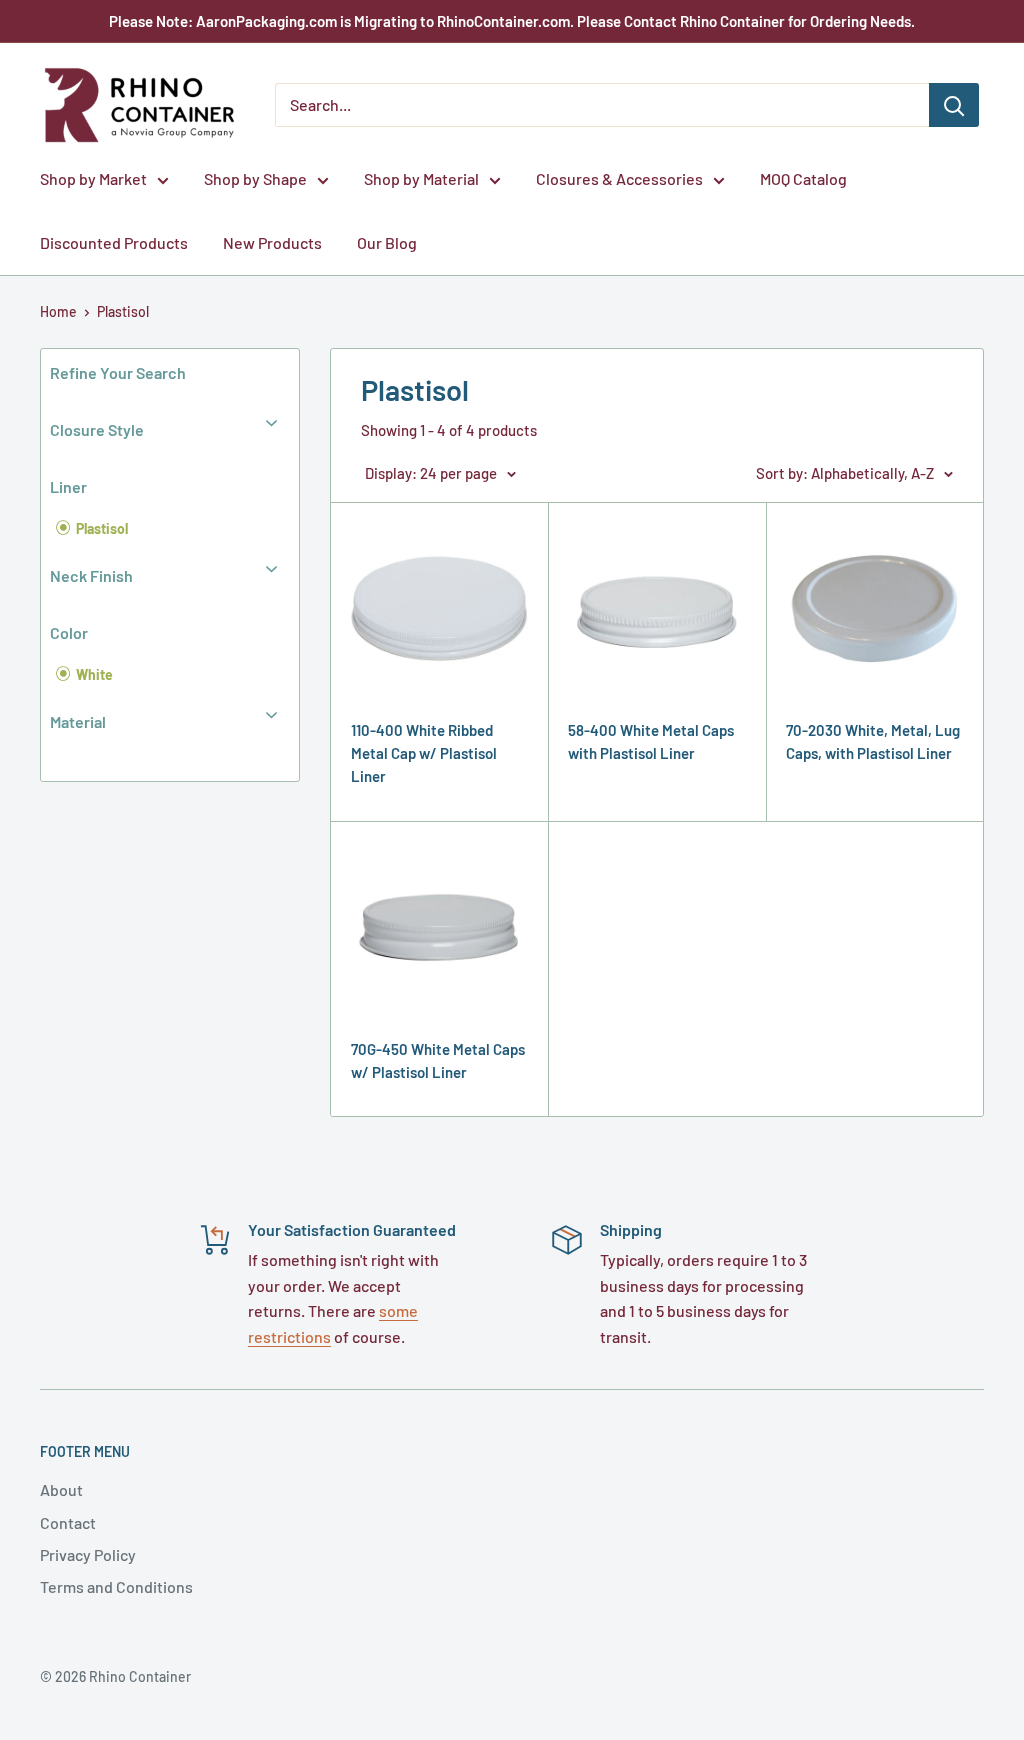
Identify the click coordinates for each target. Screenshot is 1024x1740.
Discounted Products (114, 242)
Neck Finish (91, 575)
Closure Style (97, 429)
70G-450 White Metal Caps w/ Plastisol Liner (438, 1060)
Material (78, 721)
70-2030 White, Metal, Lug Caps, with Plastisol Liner (873, 741)
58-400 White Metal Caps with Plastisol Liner (651, 741)
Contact (68, 1522)
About (61, 1489)
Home (58, 311)
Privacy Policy (88, 1554)
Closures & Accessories (619, 178)
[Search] (954, 105)
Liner (68, 486)
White (93, 674)
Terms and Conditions (116, 1586)
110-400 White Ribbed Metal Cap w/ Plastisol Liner (424, 753)
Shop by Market (93, 178)
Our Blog (387, 242)
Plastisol (123, 311)
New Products (272, 242)
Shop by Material (421, 178)
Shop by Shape (255, 178)
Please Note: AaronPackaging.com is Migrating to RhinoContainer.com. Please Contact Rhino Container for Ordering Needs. (512, 21)
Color (69, 632)
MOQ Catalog (803, 178)
